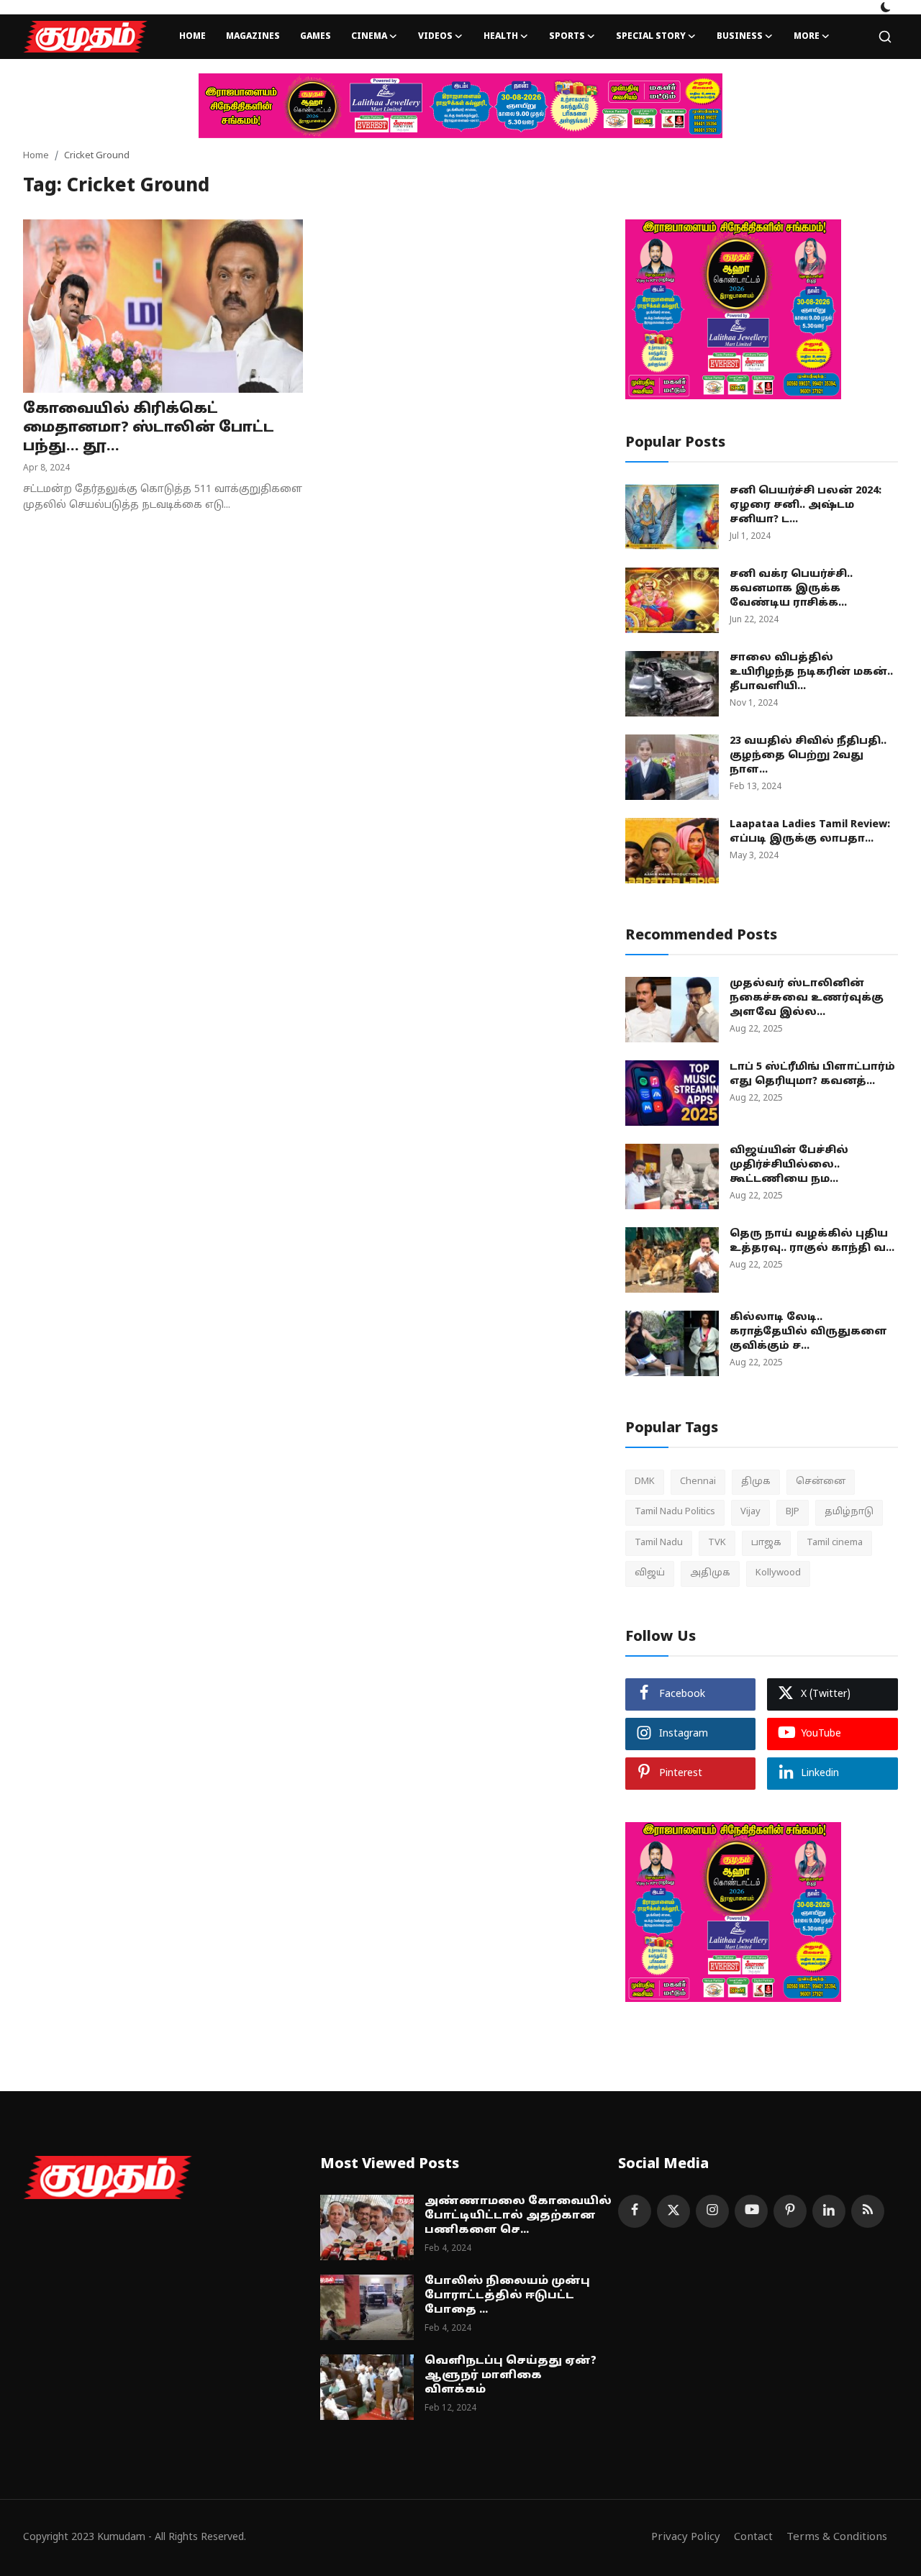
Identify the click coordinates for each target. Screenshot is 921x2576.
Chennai (698, 1482)
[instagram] (712, 2211)
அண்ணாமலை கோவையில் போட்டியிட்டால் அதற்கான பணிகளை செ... (518, 2216)
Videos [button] (435, 37)
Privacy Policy (686, 2538)
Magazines (253, 37)
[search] (885, 37)
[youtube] (751, 2211)
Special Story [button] (651, 37)
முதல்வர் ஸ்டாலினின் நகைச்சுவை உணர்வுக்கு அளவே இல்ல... (807, 998)
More (807, 37)
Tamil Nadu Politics (675, 1512)
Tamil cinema (835, 1543)
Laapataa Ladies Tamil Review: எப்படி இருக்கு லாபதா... (810, 832)
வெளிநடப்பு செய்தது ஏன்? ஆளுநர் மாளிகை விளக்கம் (511, 2376)
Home (192, 37)
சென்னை (821, 1482)
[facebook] (635, 2211)
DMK (645, 1482)
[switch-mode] (886, 7)
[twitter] (673, 2211)
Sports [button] (567, 37)
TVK (717, 1543)
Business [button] (740, 37)
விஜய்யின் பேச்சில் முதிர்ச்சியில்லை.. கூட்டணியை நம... (789, 1165)
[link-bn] (460, 106)
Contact (753, 2538)
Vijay (750, 1512)
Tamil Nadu (659, 1543)
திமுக (756, 1482)
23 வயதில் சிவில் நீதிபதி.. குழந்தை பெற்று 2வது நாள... (808, 756)
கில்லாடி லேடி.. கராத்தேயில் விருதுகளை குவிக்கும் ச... (808, 1332)
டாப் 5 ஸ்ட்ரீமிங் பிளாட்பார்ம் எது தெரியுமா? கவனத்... (812, 1074)
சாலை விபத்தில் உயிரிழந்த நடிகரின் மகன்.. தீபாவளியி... (811, 672)
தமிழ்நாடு (849, 1512)
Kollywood (778, 1573)
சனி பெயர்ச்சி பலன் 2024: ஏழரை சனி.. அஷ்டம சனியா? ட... (806, 505)
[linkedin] (829, 2211)
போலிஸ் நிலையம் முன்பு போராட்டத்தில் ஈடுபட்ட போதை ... (507, 2296)
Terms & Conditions (837, 2538)
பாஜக (766, 1543)
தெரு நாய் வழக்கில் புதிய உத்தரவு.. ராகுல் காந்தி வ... (812, 1241)
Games (316, 37)
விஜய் (650, 1573)
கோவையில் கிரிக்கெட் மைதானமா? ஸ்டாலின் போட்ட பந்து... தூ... (149, 428)
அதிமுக (710, 1573)
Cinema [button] (369, 37)
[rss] (868, 2211)
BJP (793, 1512)
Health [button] (501, 37)
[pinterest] (790, 2211)
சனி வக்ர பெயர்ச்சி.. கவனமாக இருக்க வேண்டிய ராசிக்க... (791, 589)
